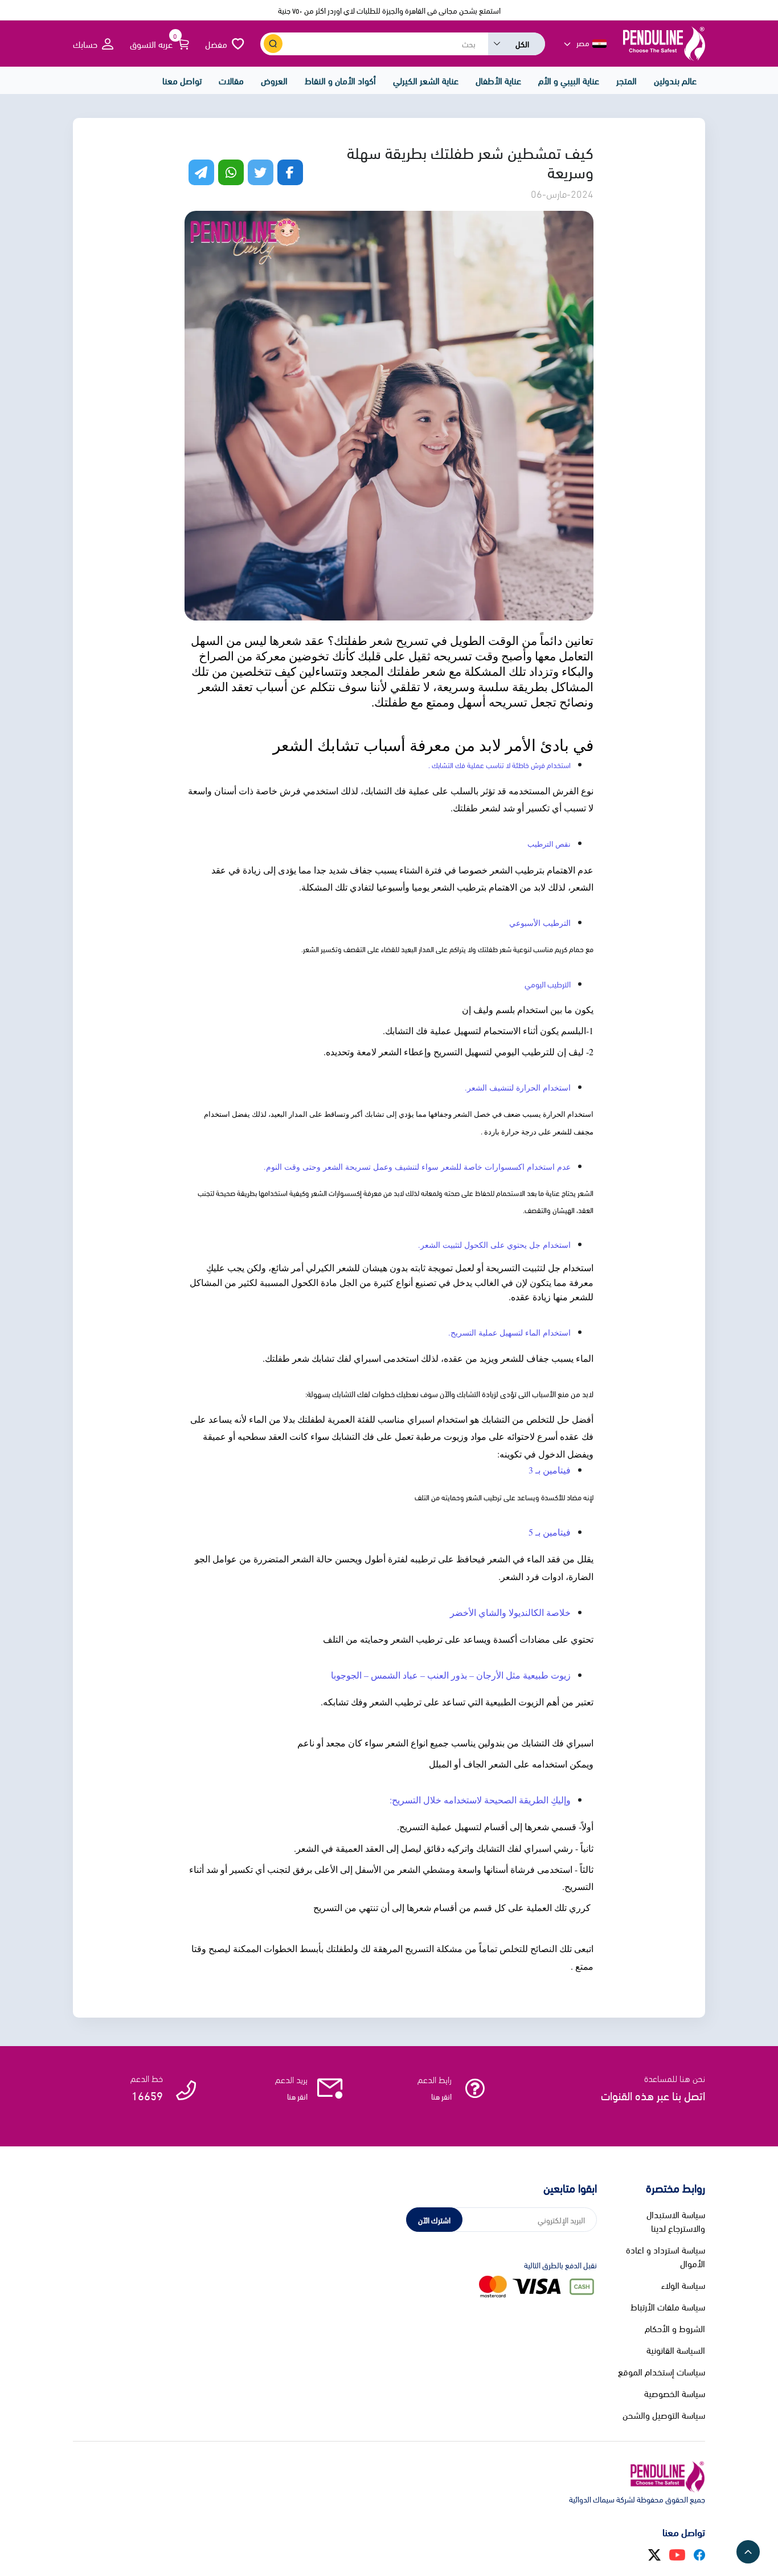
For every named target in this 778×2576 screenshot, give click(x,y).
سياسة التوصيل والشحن (664, 2415)
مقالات (231, 80)
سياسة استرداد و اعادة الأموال (666, 2256)
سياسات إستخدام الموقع (662, 2371)
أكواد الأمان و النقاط (340, 80)
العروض (274, 80)
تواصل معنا (182, 80)
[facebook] (699, 2553)
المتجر (627, 80)
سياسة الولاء (683, 2285)
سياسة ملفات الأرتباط (668, 2306)
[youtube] (677, 2553)
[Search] (273, 44)
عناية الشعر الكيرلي (426, 80)
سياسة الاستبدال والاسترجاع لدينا (676, 2221)
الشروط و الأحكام (675, 2328)
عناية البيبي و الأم (569, 80)
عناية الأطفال (498, 80)
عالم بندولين (675, 80)
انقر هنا (441, 2096)
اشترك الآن (434, 2220)
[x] (654, 2553)
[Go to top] (748, 2552)
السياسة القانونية (676, 2350)
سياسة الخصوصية (675, 2393)
